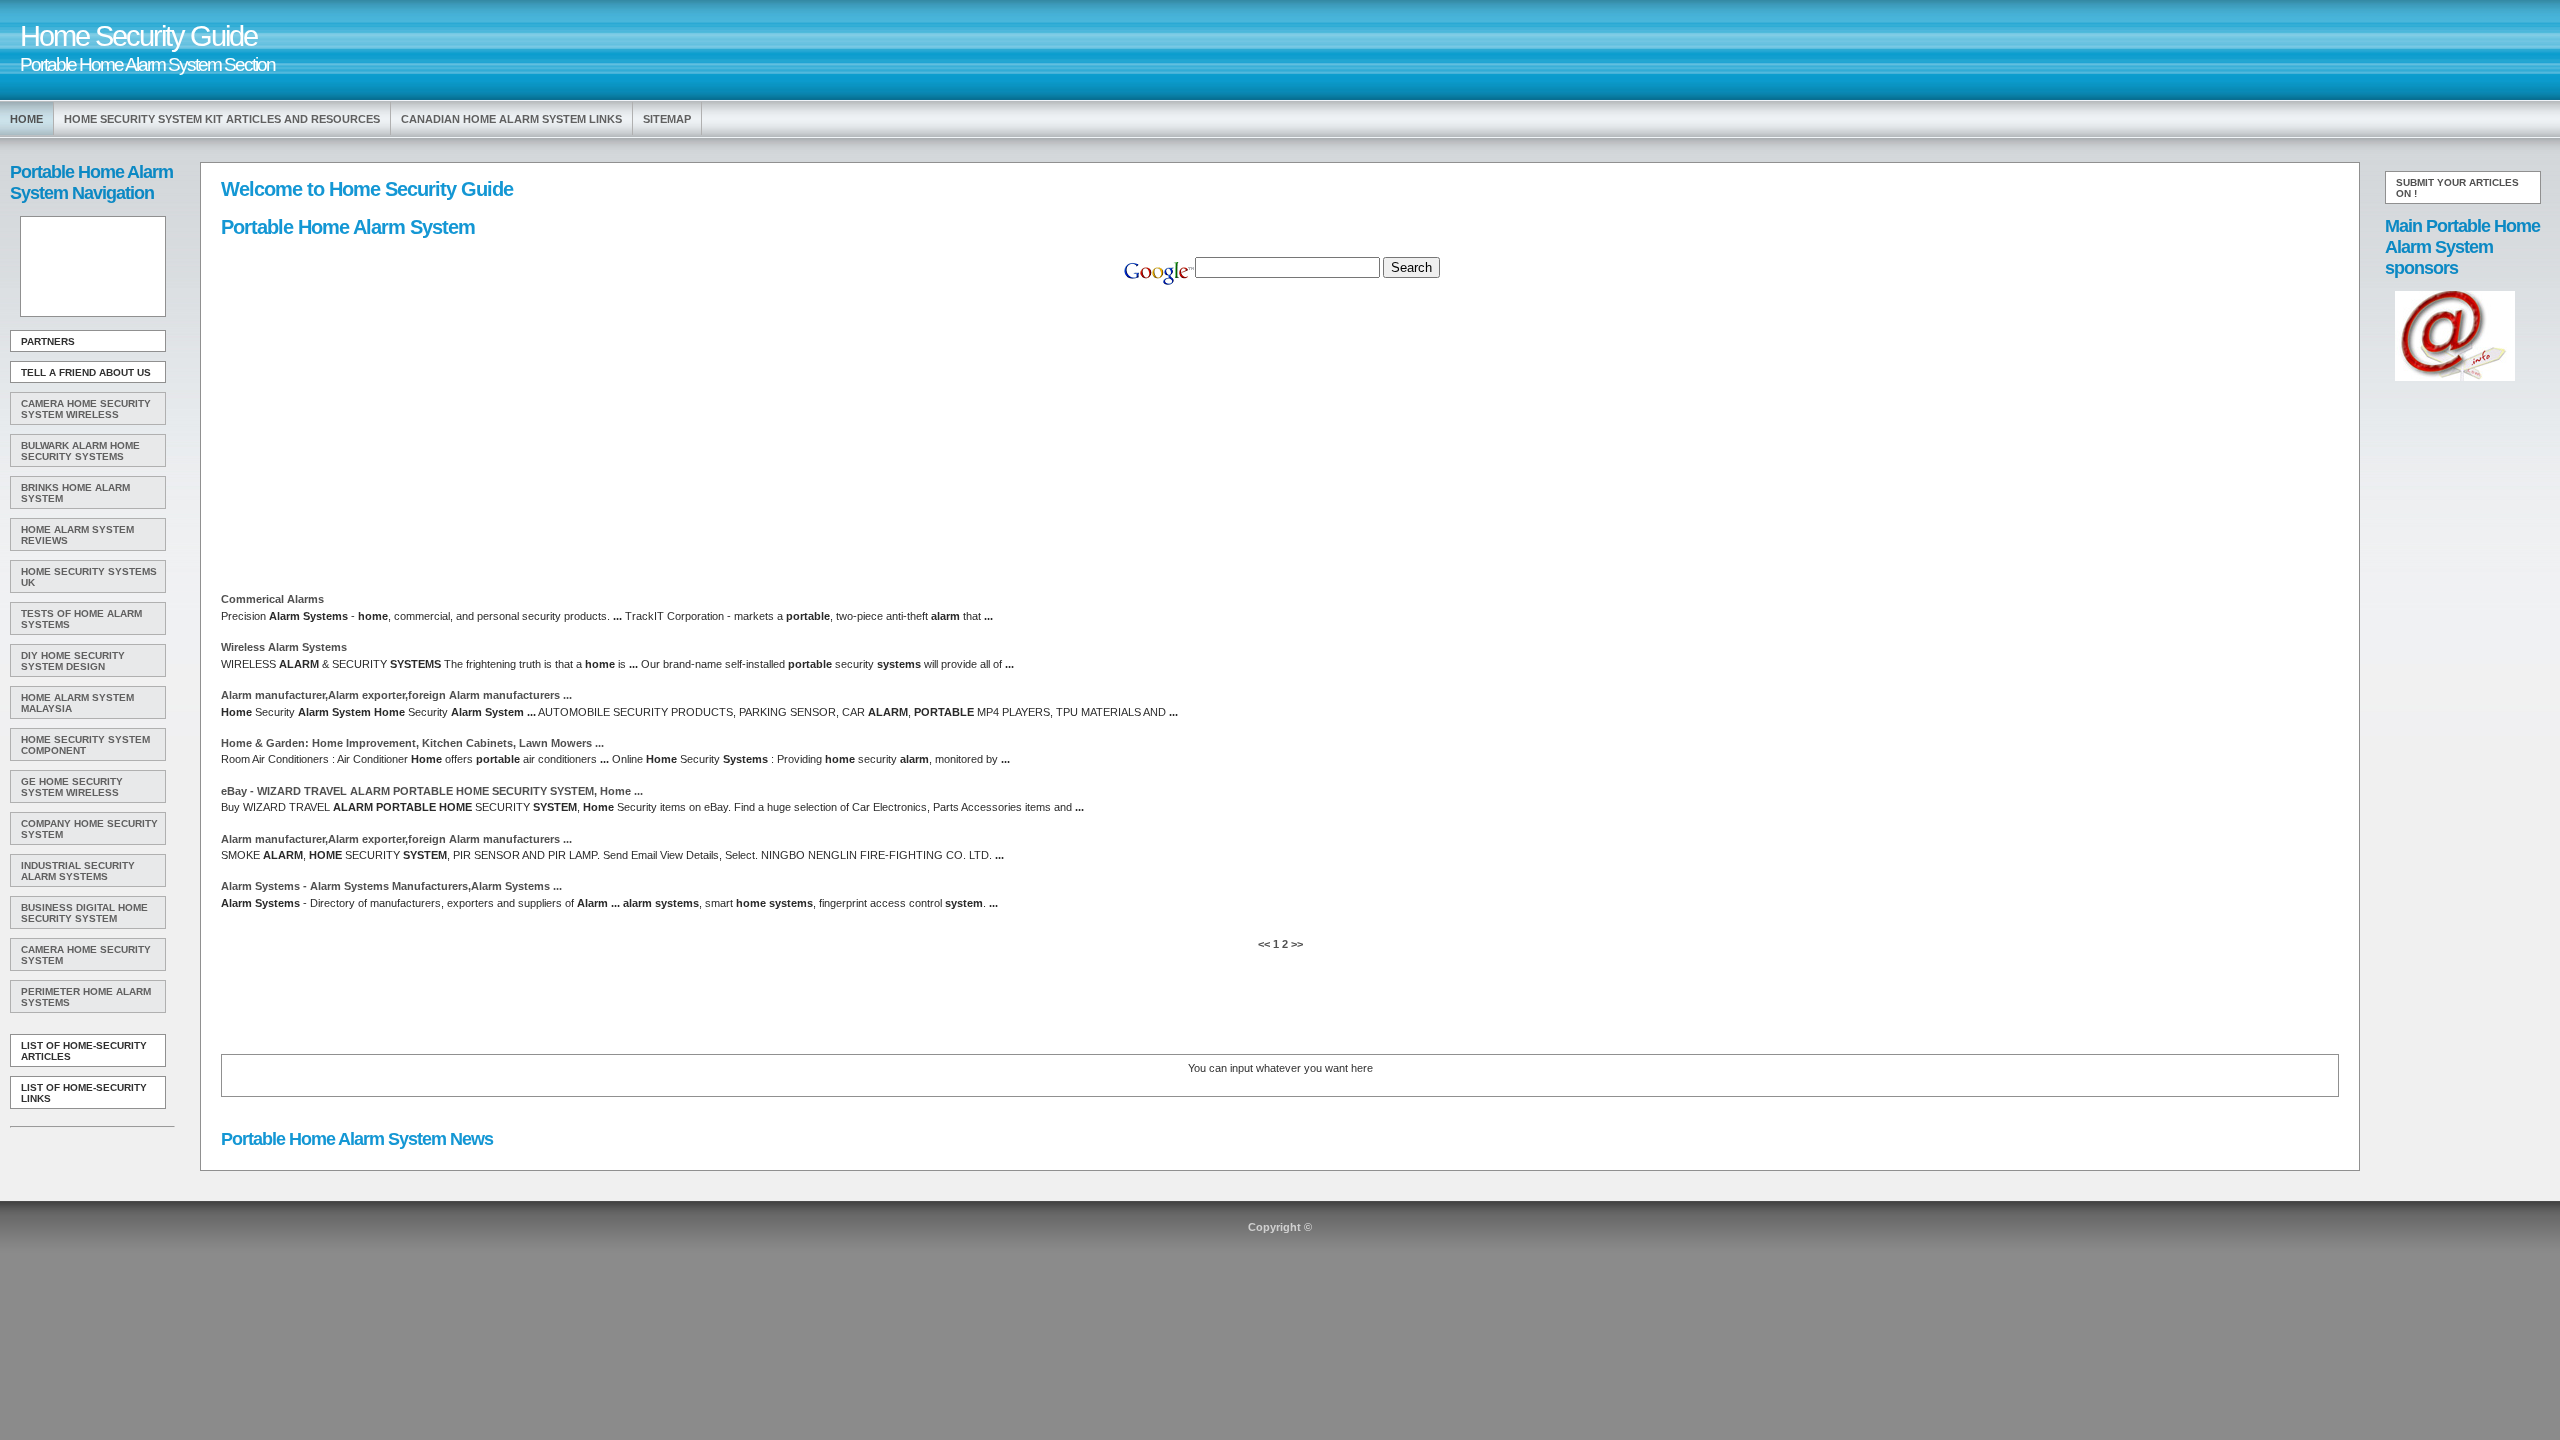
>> (1295, 944)
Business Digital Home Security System (84, 913)
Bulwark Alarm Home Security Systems (80, 451)
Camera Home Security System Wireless (86, 409)
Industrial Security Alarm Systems (78, 871)
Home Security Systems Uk (89, 577)
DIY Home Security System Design (73, 661)
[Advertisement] (91, 267)
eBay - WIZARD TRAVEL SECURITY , (432, 791)
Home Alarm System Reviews (77, 535)
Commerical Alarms (272, 599)
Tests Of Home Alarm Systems (81, 619)
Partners (48, 341)
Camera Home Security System (86, 955)
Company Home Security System (89, 829)
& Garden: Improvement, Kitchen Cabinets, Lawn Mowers (412, 743)
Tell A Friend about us (86, 372)
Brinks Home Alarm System (75, 493)
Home (26, 119)
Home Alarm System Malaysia (77, 703)
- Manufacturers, (391, 886)
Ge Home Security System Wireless (72, 787)
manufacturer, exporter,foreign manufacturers (396, 695)
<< (1265, 944)
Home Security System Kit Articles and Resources (222, 119)
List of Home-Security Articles (84, 1051)
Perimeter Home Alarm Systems (86, 997)
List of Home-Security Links (84, 1093)
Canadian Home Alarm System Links (511, 119)
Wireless (284, 647)
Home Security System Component (85, 745)
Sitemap (667, 119)
